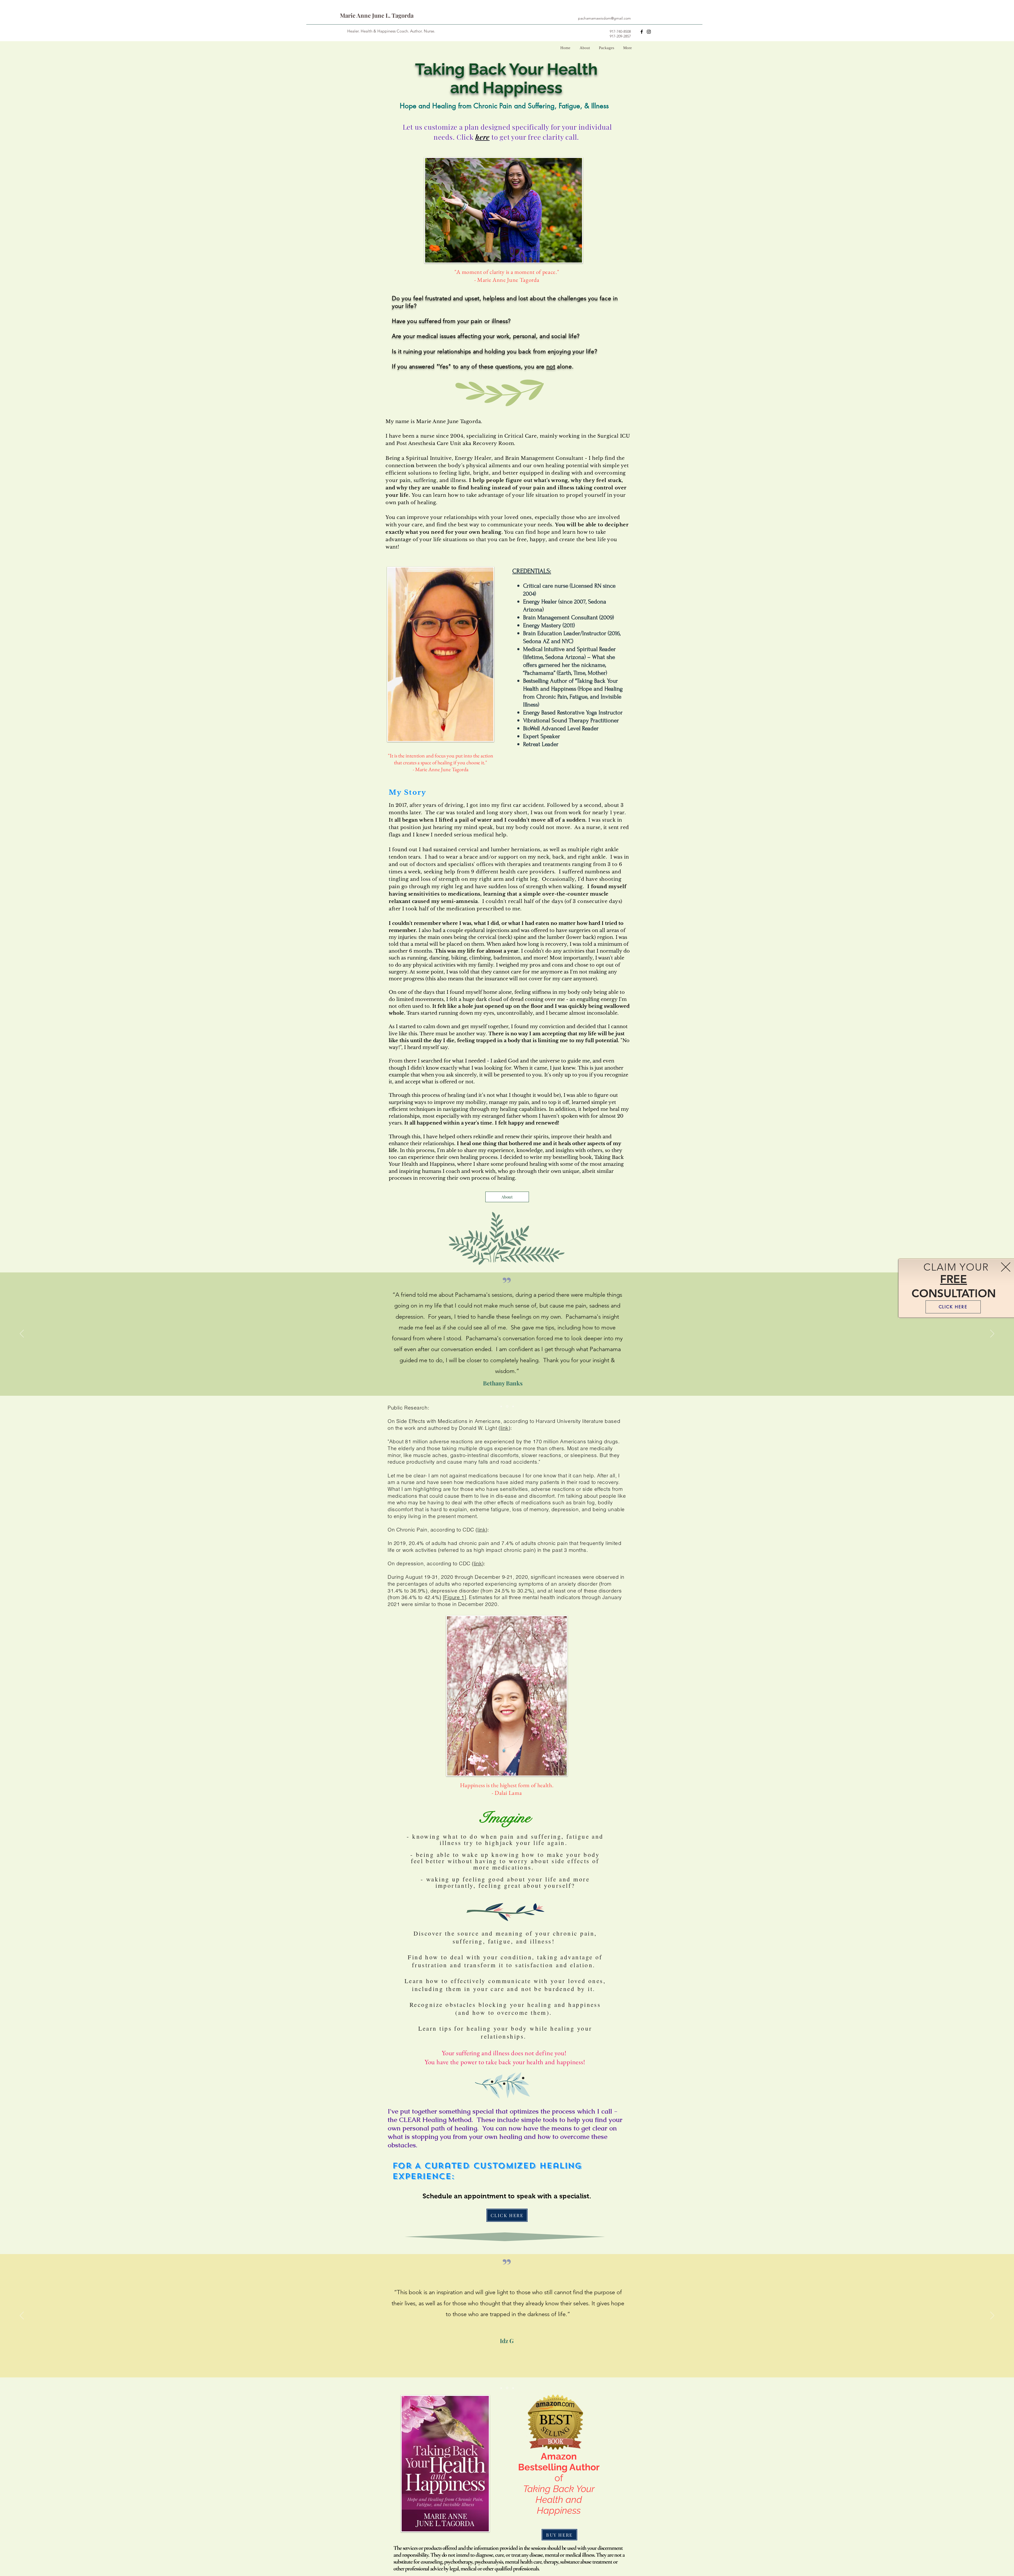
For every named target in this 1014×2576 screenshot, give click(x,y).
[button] (1006, 1267)
